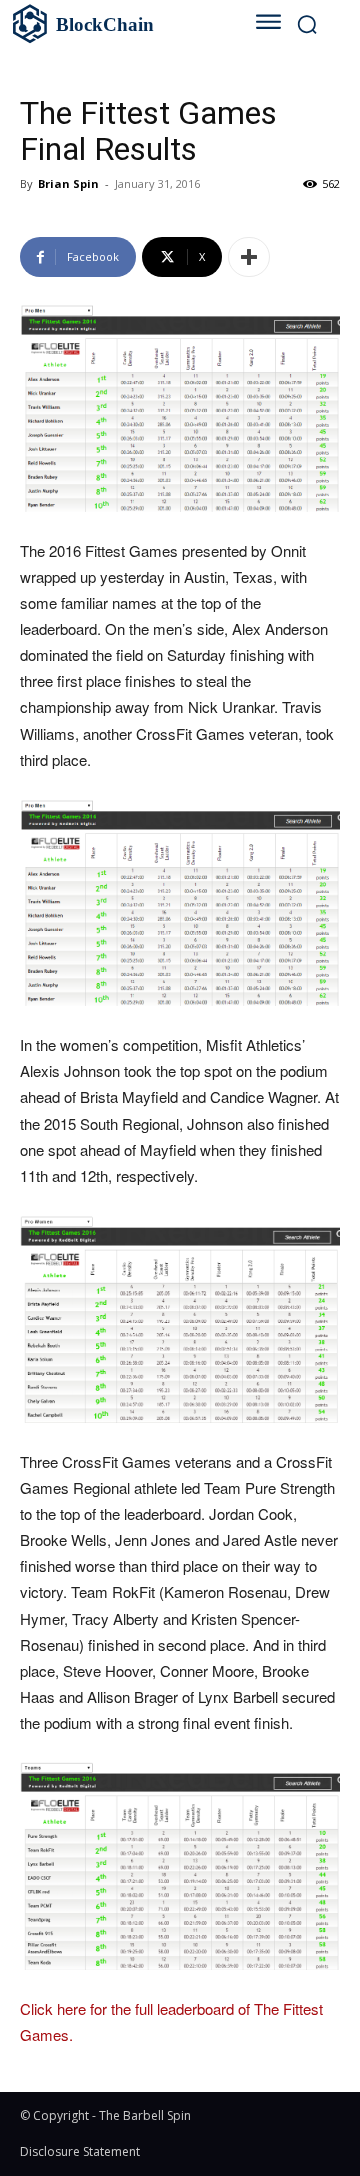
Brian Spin (68, 183)
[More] (249, 257)
